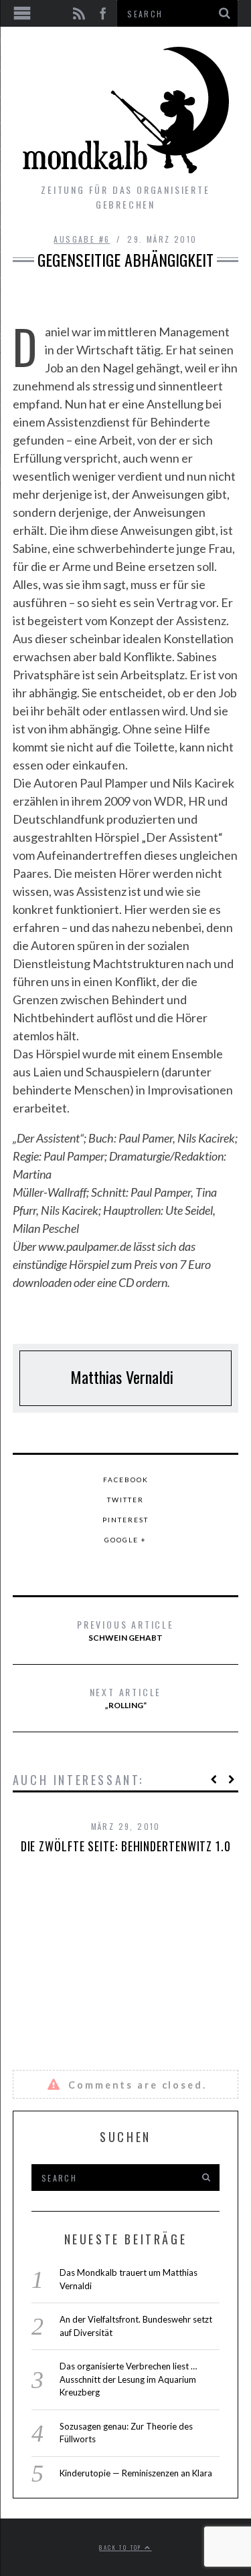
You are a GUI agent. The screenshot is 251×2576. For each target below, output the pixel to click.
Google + (125, 1540)
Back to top (122, 2547)
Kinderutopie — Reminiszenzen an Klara (136, 2473)
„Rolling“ (126, 1697)
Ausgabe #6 (82, 239)
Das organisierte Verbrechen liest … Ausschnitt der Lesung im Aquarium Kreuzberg (128, 2379)
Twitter (125, 1500)
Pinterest (125, 1520)
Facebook (126, 1480)
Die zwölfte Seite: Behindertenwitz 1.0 (126, 1846)
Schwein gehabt (125, 1630)
